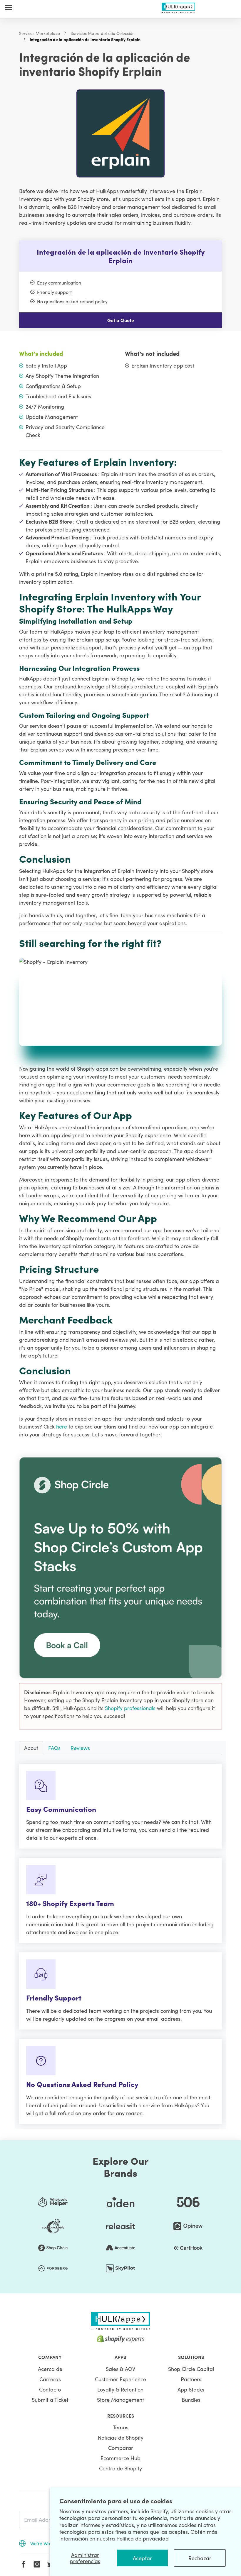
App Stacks (191, 2389)
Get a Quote (121, 320)
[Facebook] (24, 2564)
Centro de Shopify (120, 2468)
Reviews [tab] (80, 1748)
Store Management (120, 2400)
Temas (121, 2427)
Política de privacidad (143, 2538)
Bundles (191, 2400)
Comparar (121, 2448)
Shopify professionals (131, 1708)
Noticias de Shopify (121, 2437)
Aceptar (142, 2558)
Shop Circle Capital (191, 2369)
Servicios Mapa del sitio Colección (103, 33)
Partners (191, 2379)
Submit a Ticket (50, 2400)
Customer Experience (120, 2379)
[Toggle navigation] (9, 7)
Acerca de (50, 2369)
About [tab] (31, 1748)
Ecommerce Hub (120, 2458)
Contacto (50, 2389)
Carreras (50, 2379)
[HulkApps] (179, 7)
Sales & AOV (120, 2369)
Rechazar (200, 2558)
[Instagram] (37, 2564)
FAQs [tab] (54, 1748)
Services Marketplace (40, 33)
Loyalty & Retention (120, 2389)
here (62, 1426)
